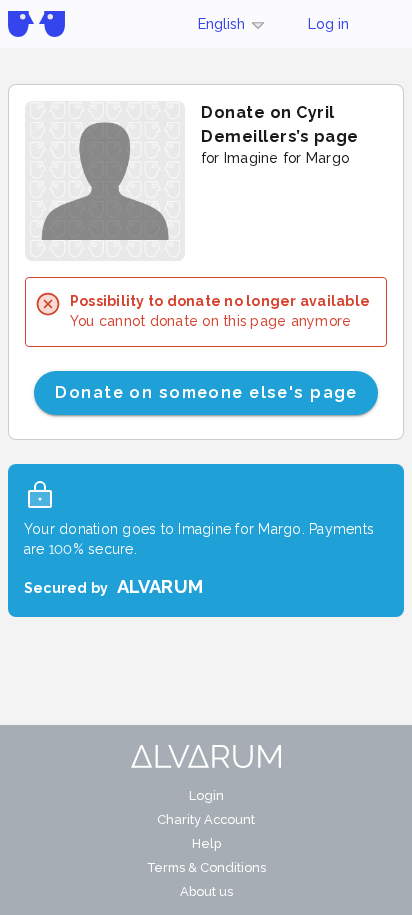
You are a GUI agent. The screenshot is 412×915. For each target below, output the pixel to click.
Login (206, 795)
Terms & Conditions (206, 867)
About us (206, 891)
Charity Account (206, 819)
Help (206, 843)
